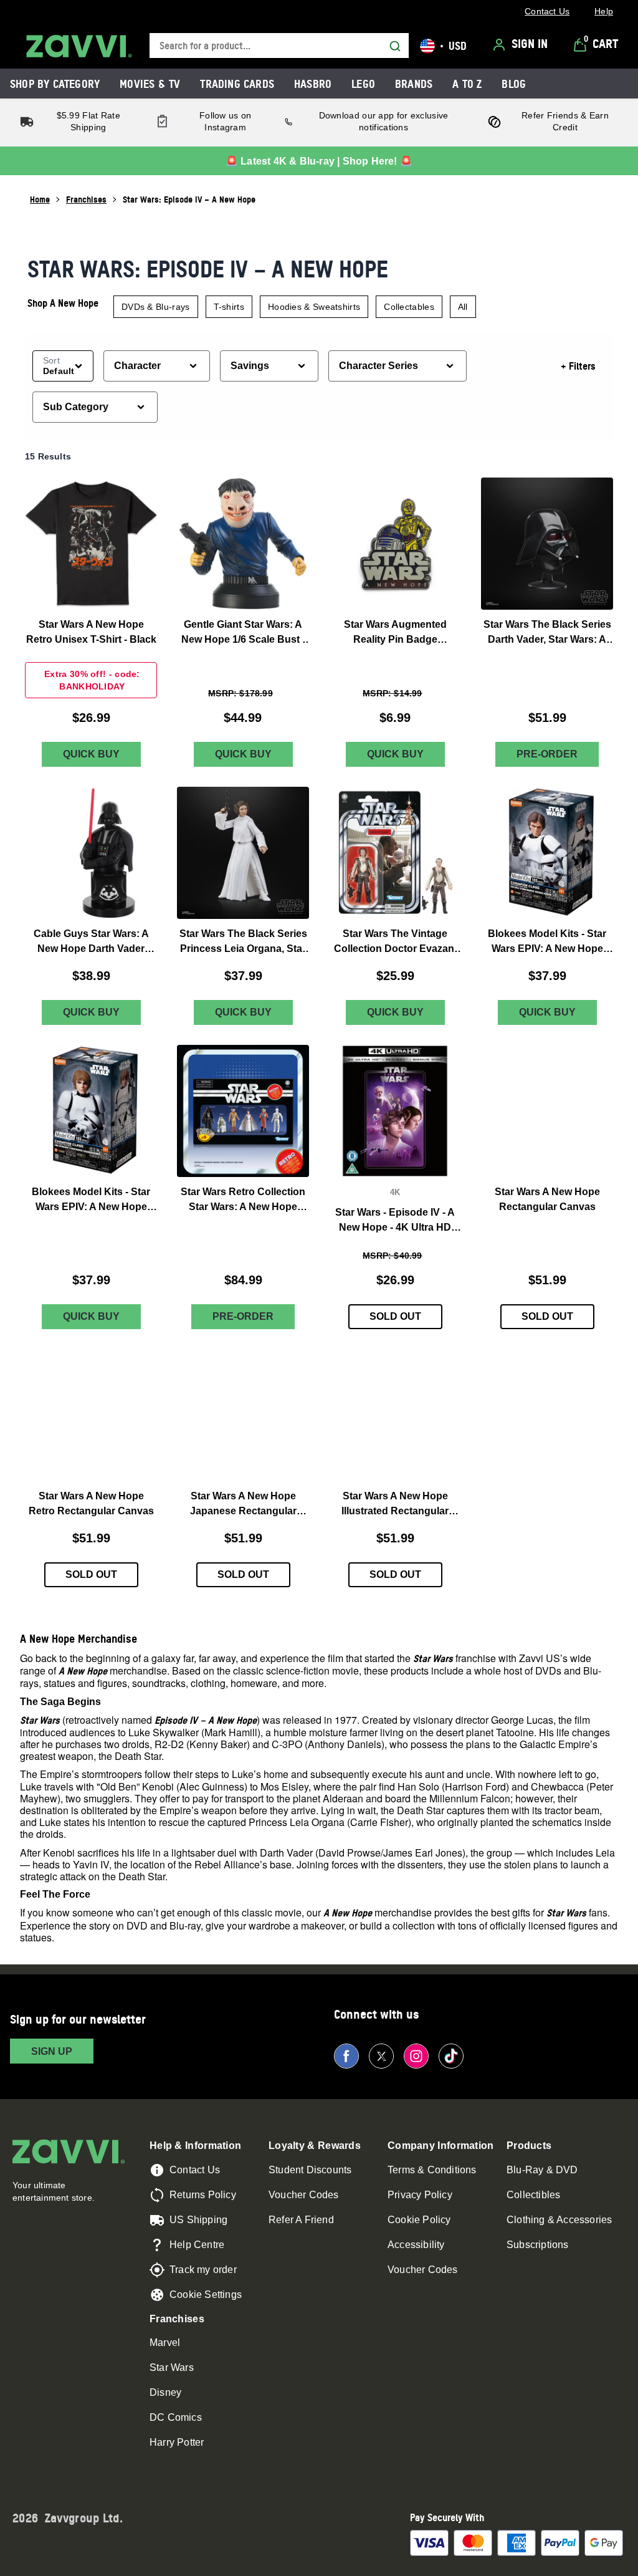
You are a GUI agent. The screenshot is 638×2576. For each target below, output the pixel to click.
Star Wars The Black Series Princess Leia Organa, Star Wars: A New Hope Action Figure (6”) (243, 942)
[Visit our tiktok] (451, 2056)
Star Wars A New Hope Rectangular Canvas (547, 1199)
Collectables (409, 307)
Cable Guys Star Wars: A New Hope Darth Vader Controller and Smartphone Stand (91, 942)
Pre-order (547, 755)
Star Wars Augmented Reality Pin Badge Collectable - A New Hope (395, 633)
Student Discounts (310, 2170)
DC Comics (176, 2417)
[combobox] (279, 46)
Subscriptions (538, 2245)
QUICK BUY (91, 755)
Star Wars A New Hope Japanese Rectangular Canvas (243, 1505)
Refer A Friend (301, 2220)
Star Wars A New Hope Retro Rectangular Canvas (91, 1503)
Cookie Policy (419, 2220)
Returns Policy (203, 2195)
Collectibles (533, 2195)
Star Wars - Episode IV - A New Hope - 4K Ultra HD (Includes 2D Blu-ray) (395, 1222)
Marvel (165, 2343)
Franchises (86, 199)
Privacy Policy (420, 2195)
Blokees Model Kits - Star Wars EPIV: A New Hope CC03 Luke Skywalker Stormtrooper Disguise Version (91, 1200)
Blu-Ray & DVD (542, 2170)
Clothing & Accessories (559, 2220)
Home (40, 199)
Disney (165, 2392)
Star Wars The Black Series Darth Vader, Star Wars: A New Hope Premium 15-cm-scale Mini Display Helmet (547, 633)
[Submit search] (395, 46)
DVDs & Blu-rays (156, 307)
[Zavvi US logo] (79, 46)
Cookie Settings (206, 2295)
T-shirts (229, 307)
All (463, 307)
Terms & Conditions (432, 2170)
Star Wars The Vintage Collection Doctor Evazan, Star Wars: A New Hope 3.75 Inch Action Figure (395, 942)
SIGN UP (52, 2051)
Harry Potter (177, 2442)
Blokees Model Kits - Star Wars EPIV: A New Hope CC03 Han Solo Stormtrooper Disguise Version (547, 942)
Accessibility (416, 2245)
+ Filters (578, 366)
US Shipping (198, 2220)
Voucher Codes (304, 2195)
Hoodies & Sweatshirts (314, 307)
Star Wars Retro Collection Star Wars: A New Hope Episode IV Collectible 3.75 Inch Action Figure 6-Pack (243, 1200)
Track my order (203, 2270)
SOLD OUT (395, 1317)
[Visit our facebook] (346, 2056)
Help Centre (197, 2245)
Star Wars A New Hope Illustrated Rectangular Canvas (395, 1505)
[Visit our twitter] (381, 2056)
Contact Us (195, 2170)
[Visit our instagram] (416, 2056)
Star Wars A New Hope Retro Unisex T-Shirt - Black (91, 632)
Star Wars (172, 2367)
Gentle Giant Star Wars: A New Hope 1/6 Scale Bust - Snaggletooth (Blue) (243, 633)
